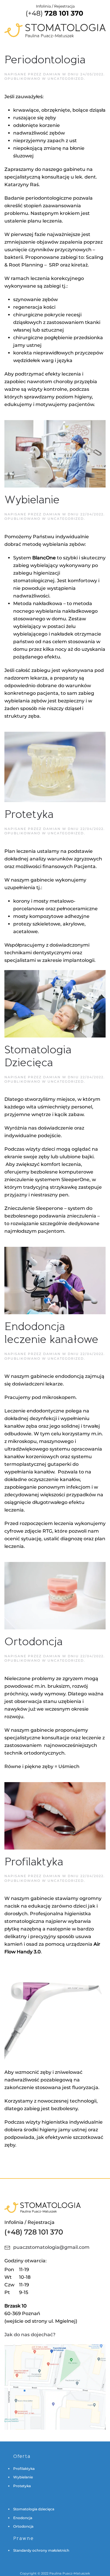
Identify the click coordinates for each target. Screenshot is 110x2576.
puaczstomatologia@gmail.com (51, 2247)
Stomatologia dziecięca (34, 2509)
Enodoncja (23, 2518)
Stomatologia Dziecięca (38, 1056)
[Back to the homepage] (55, 21)
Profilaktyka (34, 1862)
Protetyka (29, 814)
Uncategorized (66, 79)
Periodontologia (45, 60)
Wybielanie (32, 500)
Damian (52, 74)
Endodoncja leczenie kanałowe (51, 1333)
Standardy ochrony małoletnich (41, 2550)
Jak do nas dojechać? (30, 2335)
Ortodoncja (34, 1642)
